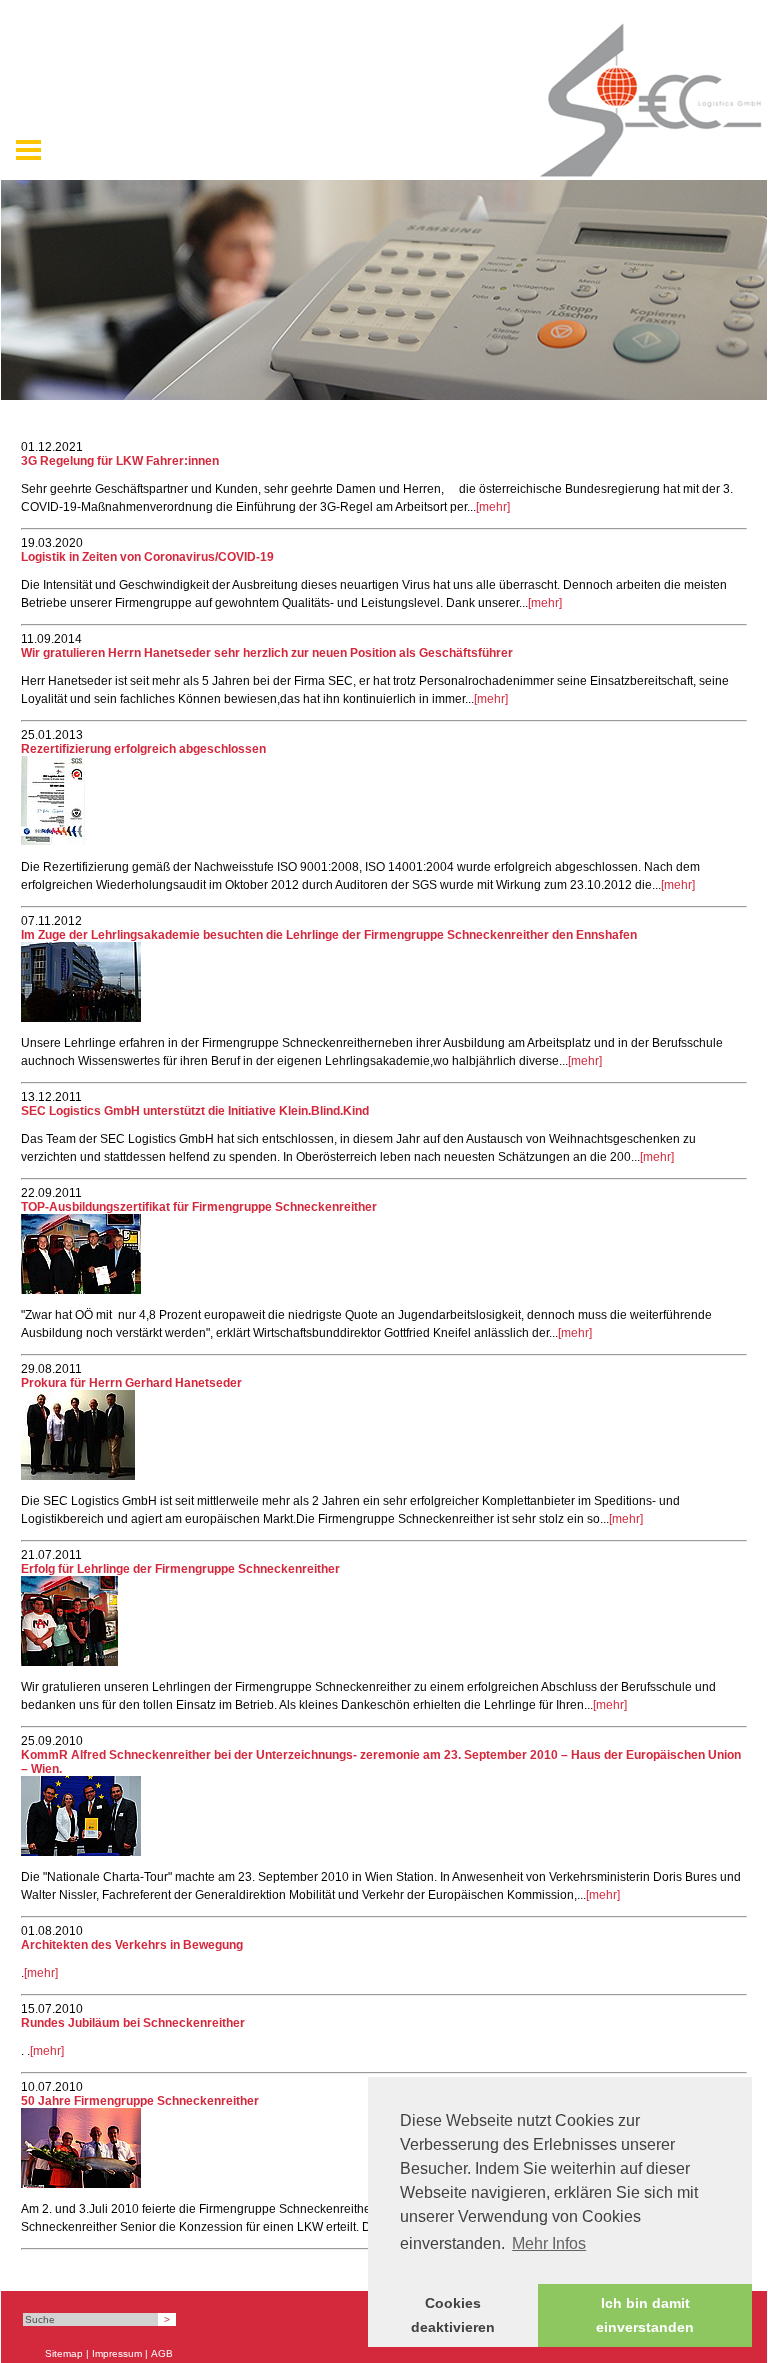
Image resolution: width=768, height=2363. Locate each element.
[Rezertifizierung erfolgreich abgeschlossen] (53, 842)
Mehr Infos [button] (549, 2243)
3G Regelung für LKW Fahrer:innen (120, 461)
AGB (162, 2353)
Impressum (117, 2353)
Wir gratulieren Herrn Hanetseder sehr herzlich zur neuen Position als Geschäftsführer (267, 653)
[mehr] (493, 507)
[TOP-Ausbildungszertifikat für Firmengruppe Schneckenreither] (81, 1290)
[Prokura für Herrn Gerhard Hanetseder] (78, 1476)
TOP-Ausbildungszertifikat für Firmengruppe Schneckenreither (199, 1207)
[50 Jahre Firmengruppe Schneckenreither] (81, 2184)
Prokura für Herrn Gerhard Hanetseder (131, 1383)
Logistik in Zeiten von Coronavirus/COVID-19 (147, 557)
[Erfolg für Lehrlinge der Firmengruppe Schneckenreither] (69, 1662)
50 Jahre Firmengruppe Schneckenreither (140, 2101)
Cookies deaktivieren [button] (453, 2315)
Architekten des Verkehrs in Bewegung (132, 1945)
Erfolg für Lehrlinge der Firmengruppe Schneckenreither (180, 1569)
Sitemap (64, 2353)
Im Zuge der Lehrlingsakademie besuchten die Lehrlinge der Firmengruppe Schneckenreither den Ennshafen (329, 935)
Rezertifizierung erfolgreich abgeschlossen (143, 749)
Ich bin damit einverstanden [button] (645, 2315)
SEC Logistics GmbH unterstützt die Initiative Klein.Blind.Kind (195, 1111)
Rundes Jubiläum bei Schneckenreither (133, 2023)
